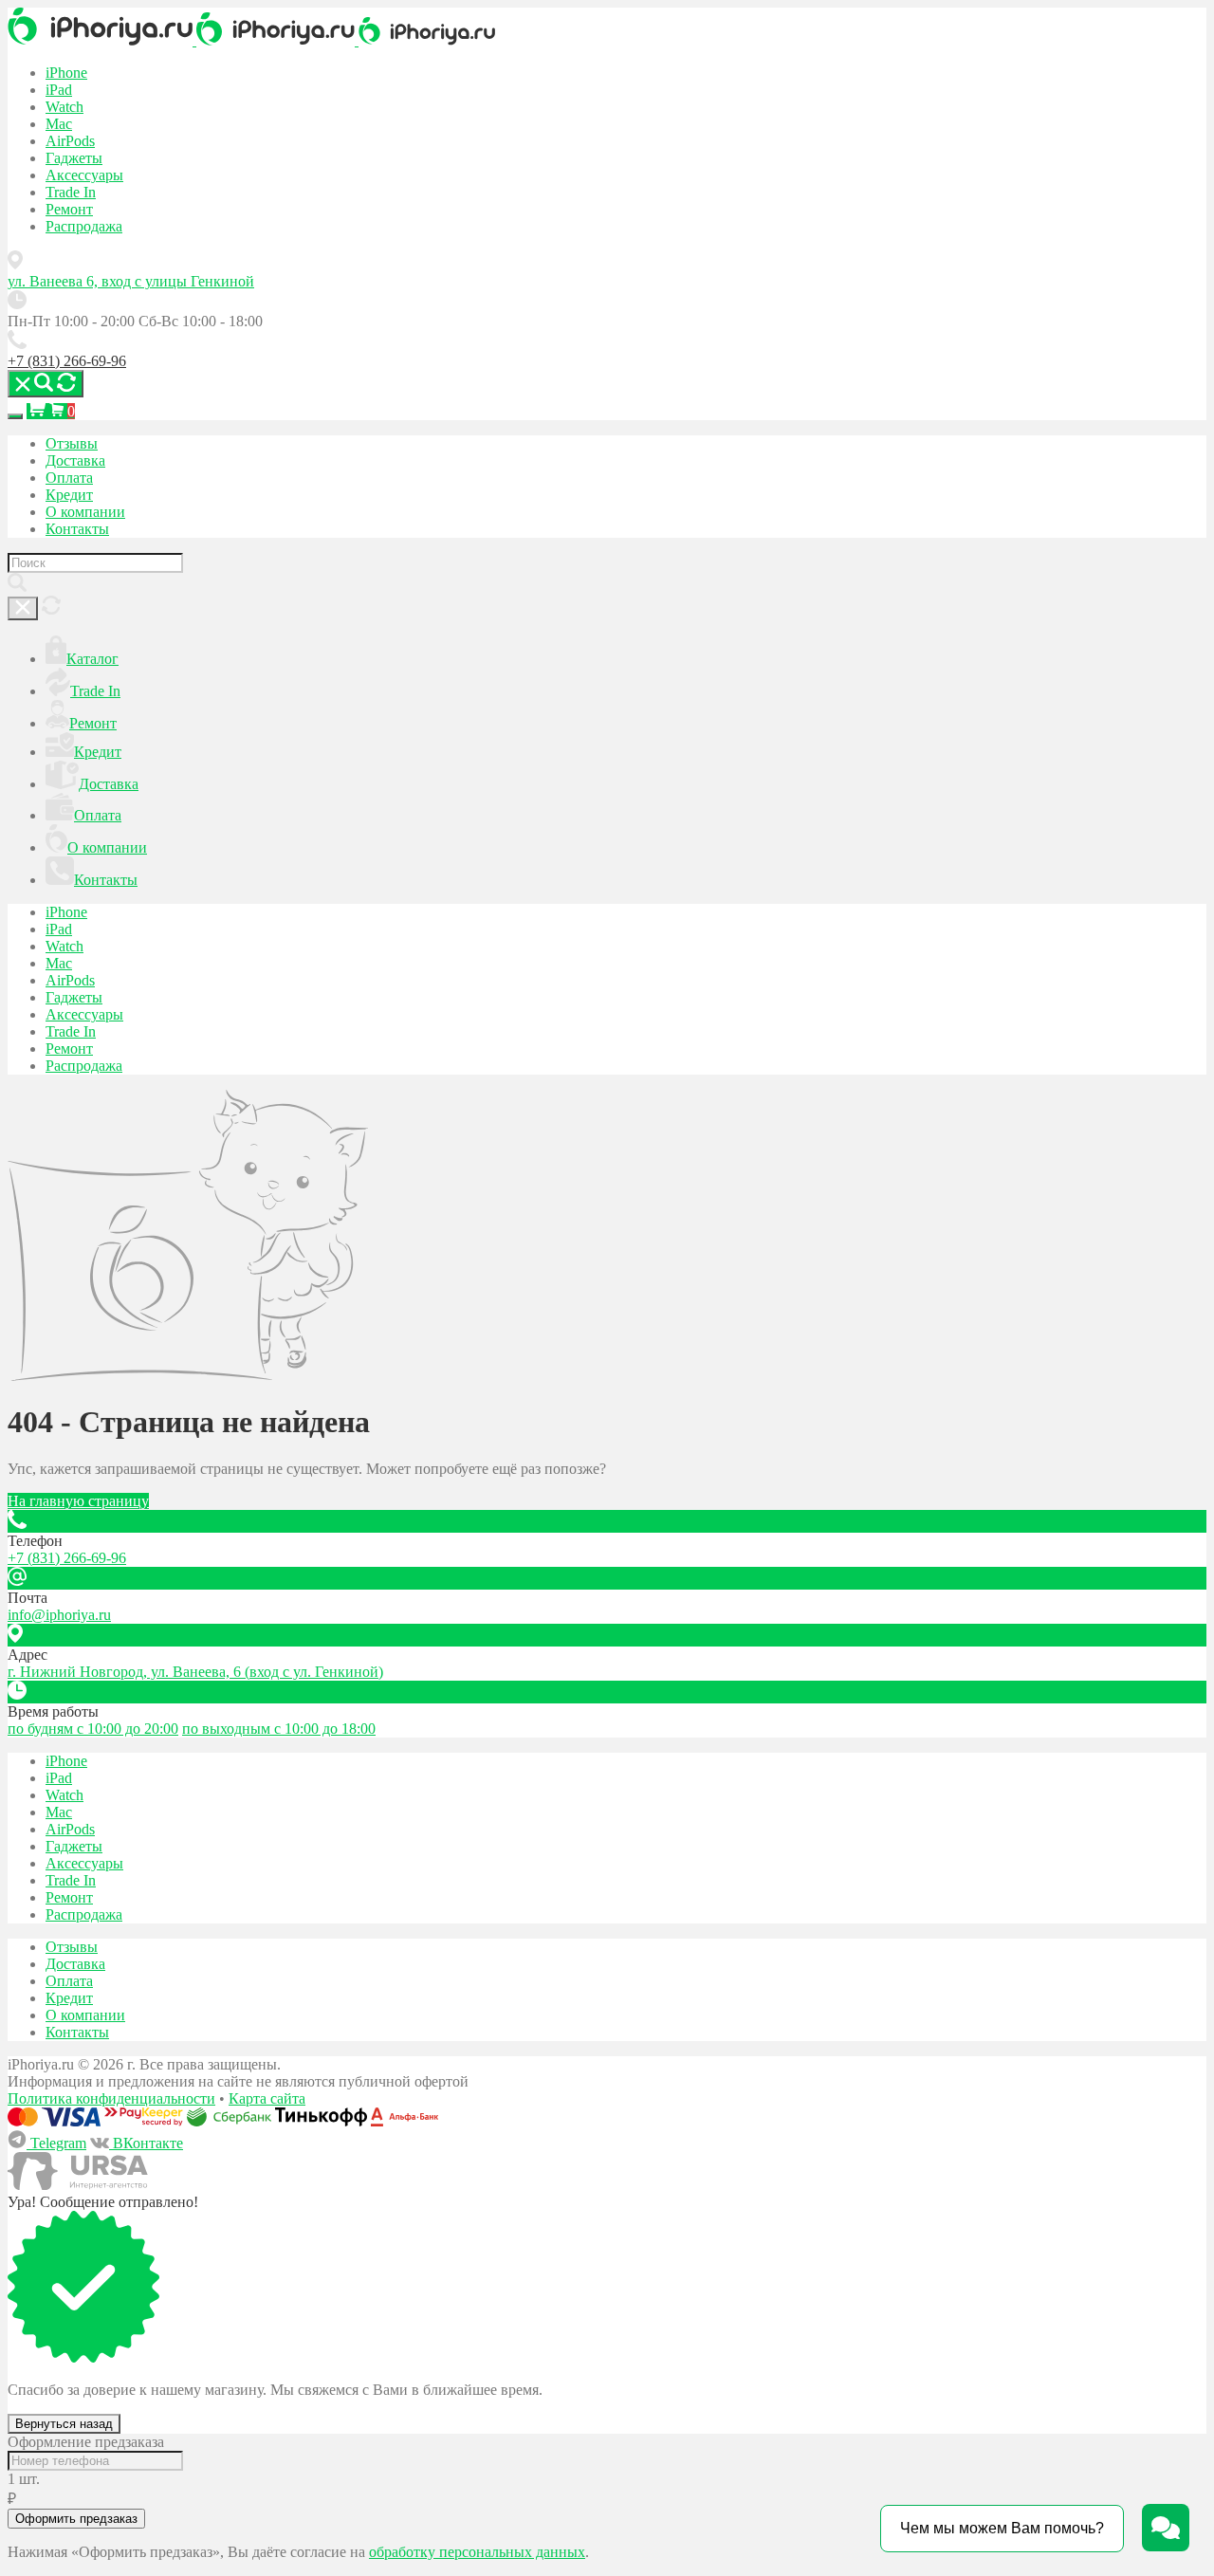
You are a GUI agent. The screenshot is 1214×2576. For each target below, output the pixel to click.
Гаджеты (74, 158)
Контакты (77, 529)
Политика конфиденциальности (111, 2098)
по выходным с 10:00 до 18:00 (279, 1729)
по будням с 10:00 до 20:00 (93, 1729)
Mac (59, 124)
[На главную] (102, 40)
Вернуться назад (64, 2424)
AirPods (70, 141)
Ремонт (69, 209)
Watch (64, 107)
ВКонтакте (146, 2143)
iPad (59, 90)
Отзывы (72, 443)
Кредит (69, 495)
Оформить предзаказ (76, 2519)
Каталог (92, 659)
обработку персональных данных (477, 2552)
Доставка (75, 460)
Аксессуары (84, 175)
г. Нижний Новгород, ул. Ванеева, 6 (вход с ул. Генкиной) (195, 1672)
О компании (85, 512)
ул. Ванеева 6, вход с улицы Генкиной (131, 281)
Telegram (56, 2143)
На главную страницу (78, 1501)
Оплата (69, 478)
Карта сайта (267, 2098)
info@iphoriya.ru (59, 1615)
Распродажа (84, 226)
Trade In (71, 192)
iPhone (66, 73)
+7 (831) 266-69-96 (67, 361)
